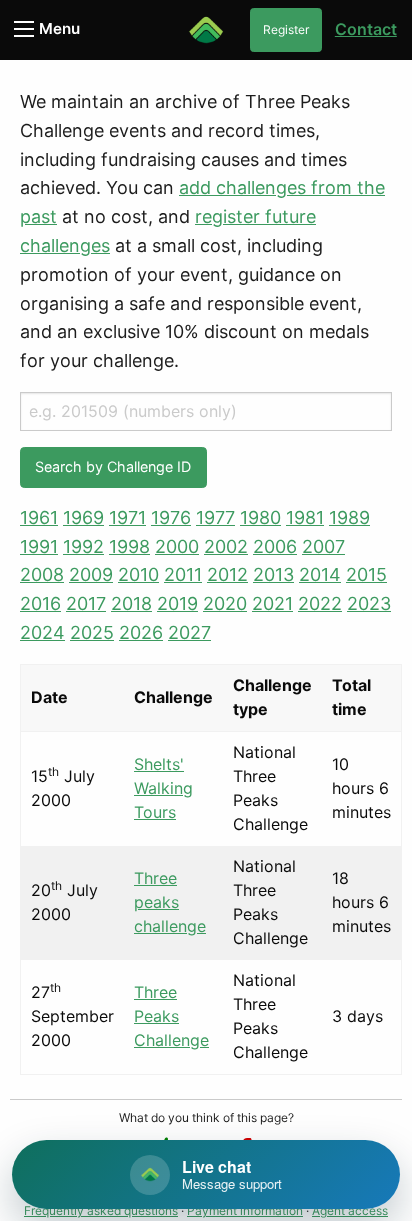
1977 (215, 517)
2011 (183, 574)
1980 (260, 517)
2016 (40, 603)
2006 (275, 546)
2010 (138, 574)
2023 (369, 603)
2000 (177, 546)
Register (286, 29)
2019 (177, 603)
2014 (320, 574)
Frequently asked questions (101, 1210)
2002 (226, 546)
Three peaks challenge (170, 902)
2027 (189, 632)
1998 (129, 546)
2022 (320, 603)
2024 (42, 632)
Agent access (350, 1210)
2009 (91, 574)
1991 (39, 546)
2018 (131, 603)
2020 (225, 603)
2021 (272, 603)
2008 (42, 574)
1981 (305, 517)
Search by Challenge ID (113, 466)
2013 (273, 574)
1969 (83, 517)
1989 (349, 517)
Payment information (245, 1210)
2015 (366, 574)
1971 (127, 517)
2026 (141, 632)
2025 (92, 632)
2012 (227, 574)
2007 (323, 546)
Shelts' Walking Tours (163, 788)
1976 (171, 517)
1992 (83, 546)
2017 (86, 603)
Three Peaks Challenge (171, 1016)
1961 (39, 517)
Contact (366, 29)
